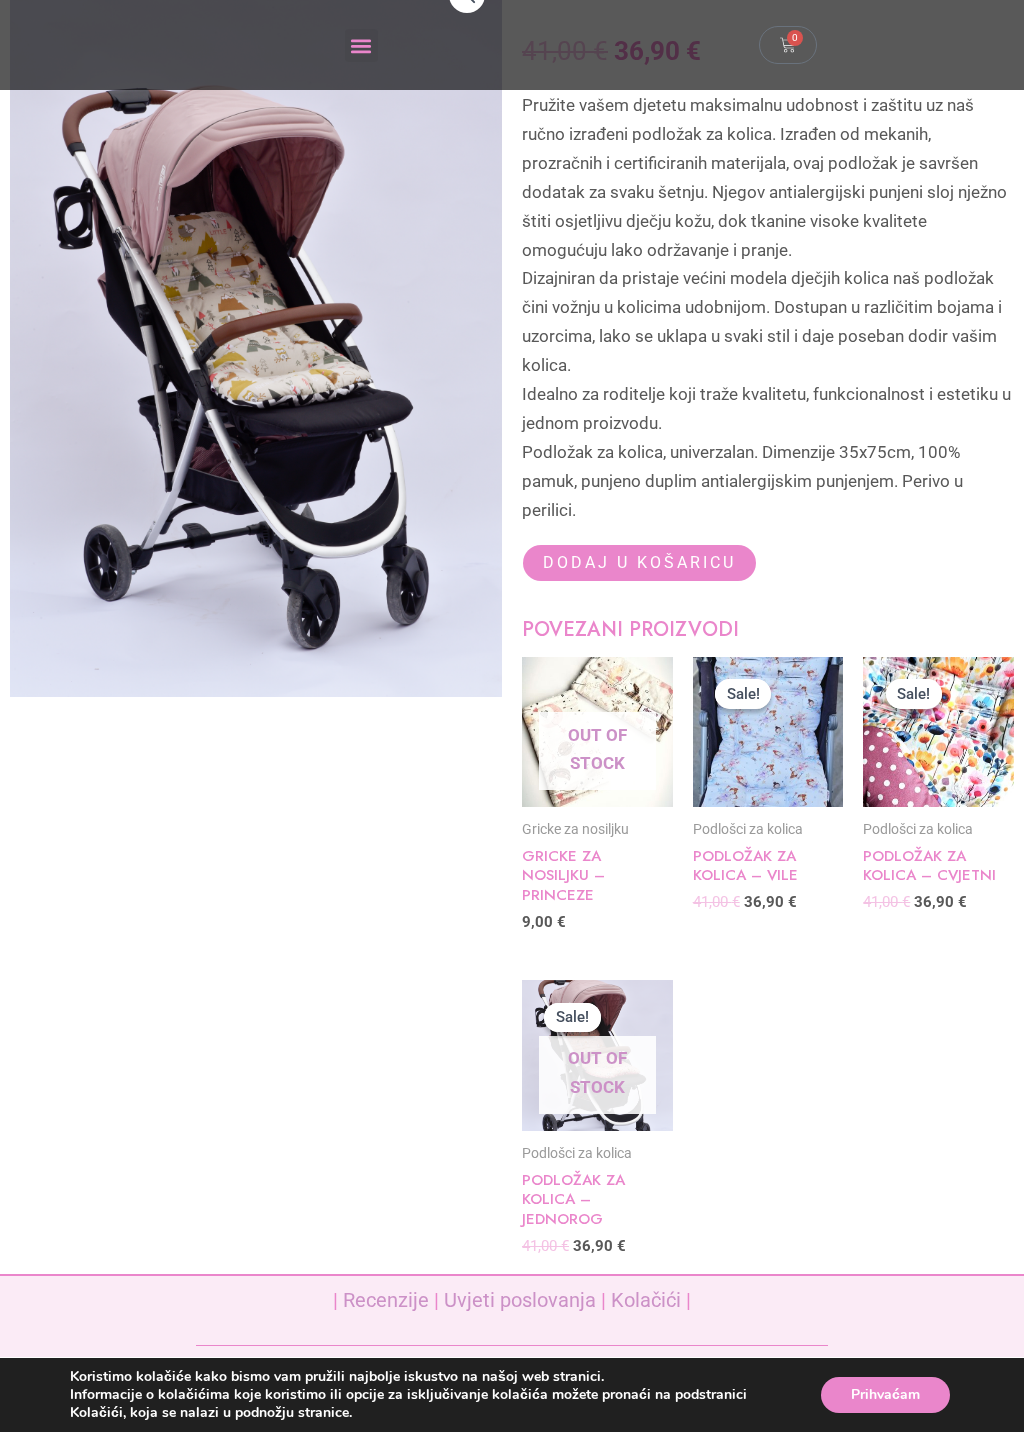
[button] (361, 45)
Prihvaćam (885, 1394)
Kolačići (646, 1300)
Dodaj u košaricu (639, 562)
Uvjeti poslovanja (520, 1300)
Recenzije (386, 1300)
